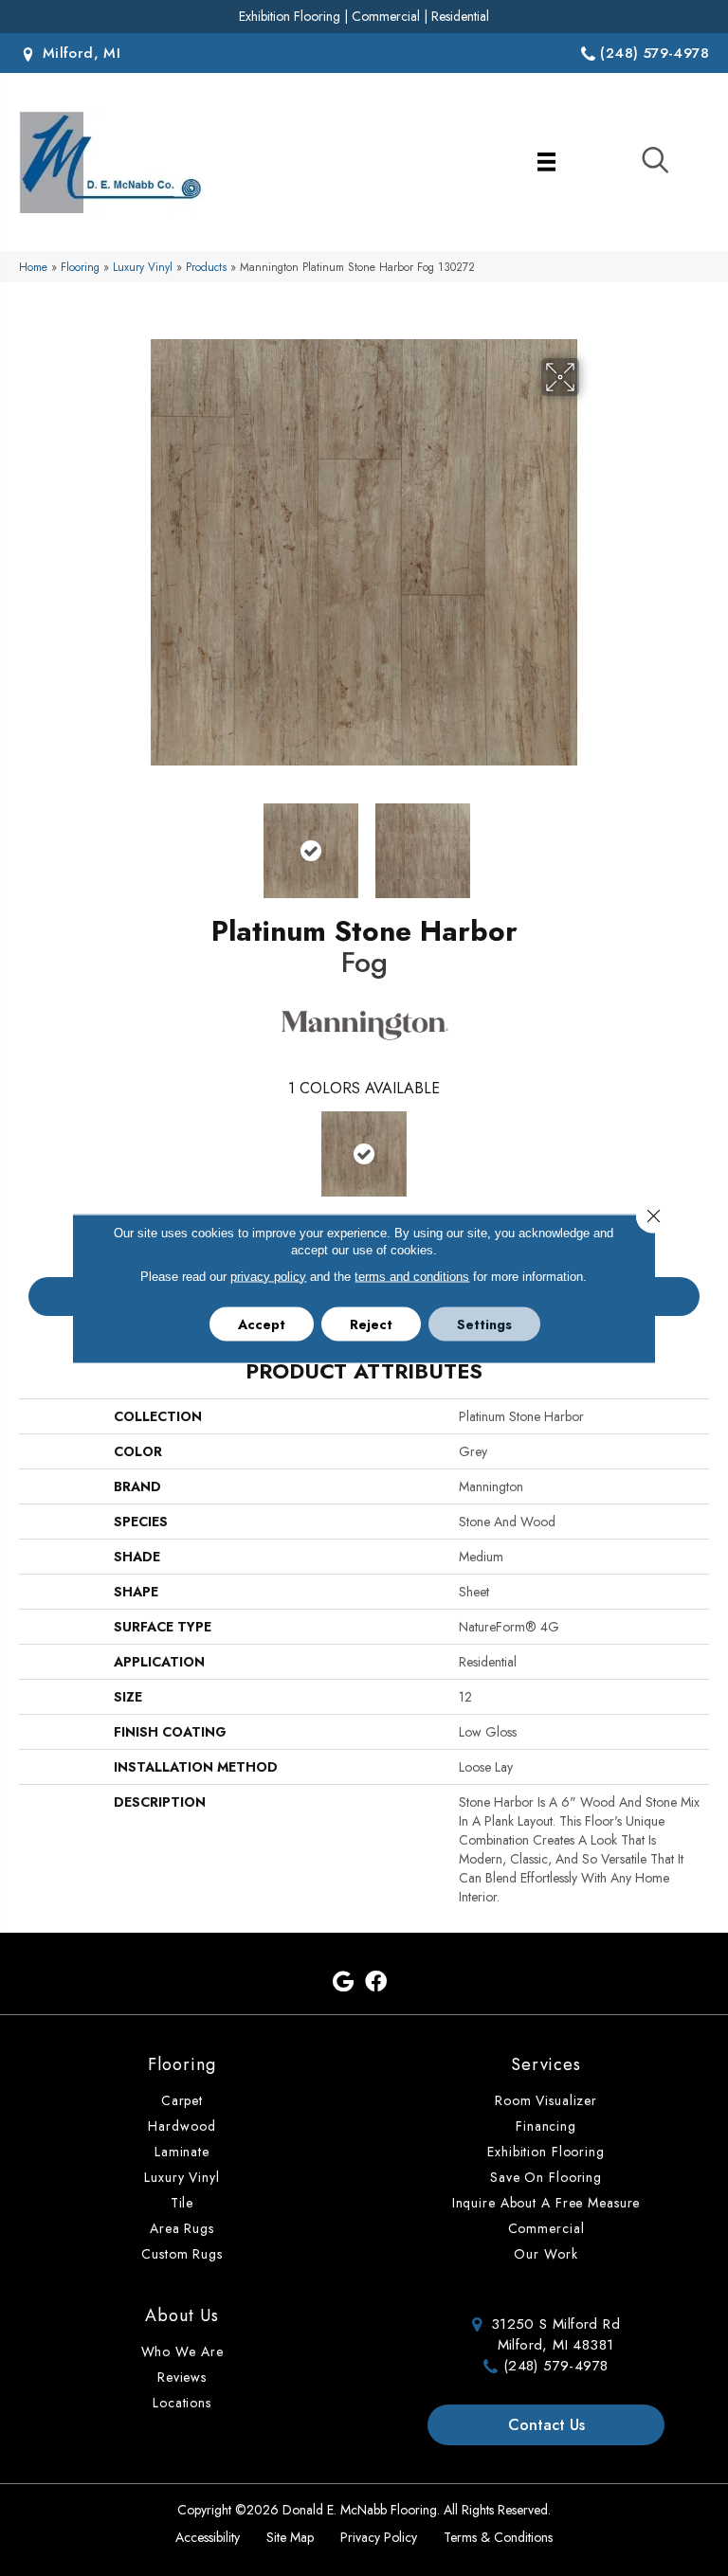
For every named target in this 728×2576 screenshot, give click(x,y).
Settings (484, 1324)
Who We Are (182, 2351)
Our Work (546, 2254)
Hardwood (182, 2126)
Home (33, 267)
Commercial (386, 16)
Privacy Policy (379, 2537)
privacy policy (268, 1276)
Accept (262, 1324)
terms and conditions (412, 1276)
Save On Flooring (546, 2177)
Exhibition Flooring (290, 16)
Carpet (182, 2100)
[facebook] (376, 1982)
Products (206, 267)
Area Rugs (182, 2228)
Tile (182, 2203)
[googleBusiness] (343, 1982)
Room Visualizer (546, 2100)
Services (546, 2064)
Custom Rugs (182, 2254)
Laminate (182, 2152)
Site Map (290, 2537)
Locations (182, 2403)
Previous (136, 841)
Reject (371, 1324)
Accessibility (208, 2537)
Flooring (80, 267)
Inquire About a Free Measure (546, 2203)
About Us (182, 2315)
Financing (546, 2126)
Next (591, 841)
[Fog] (364, 1154)
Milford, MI (79, 53)
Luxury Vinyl (143, 267)
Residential (460, 16)
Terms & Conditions (498, 2537)
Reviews (182, 2377)
